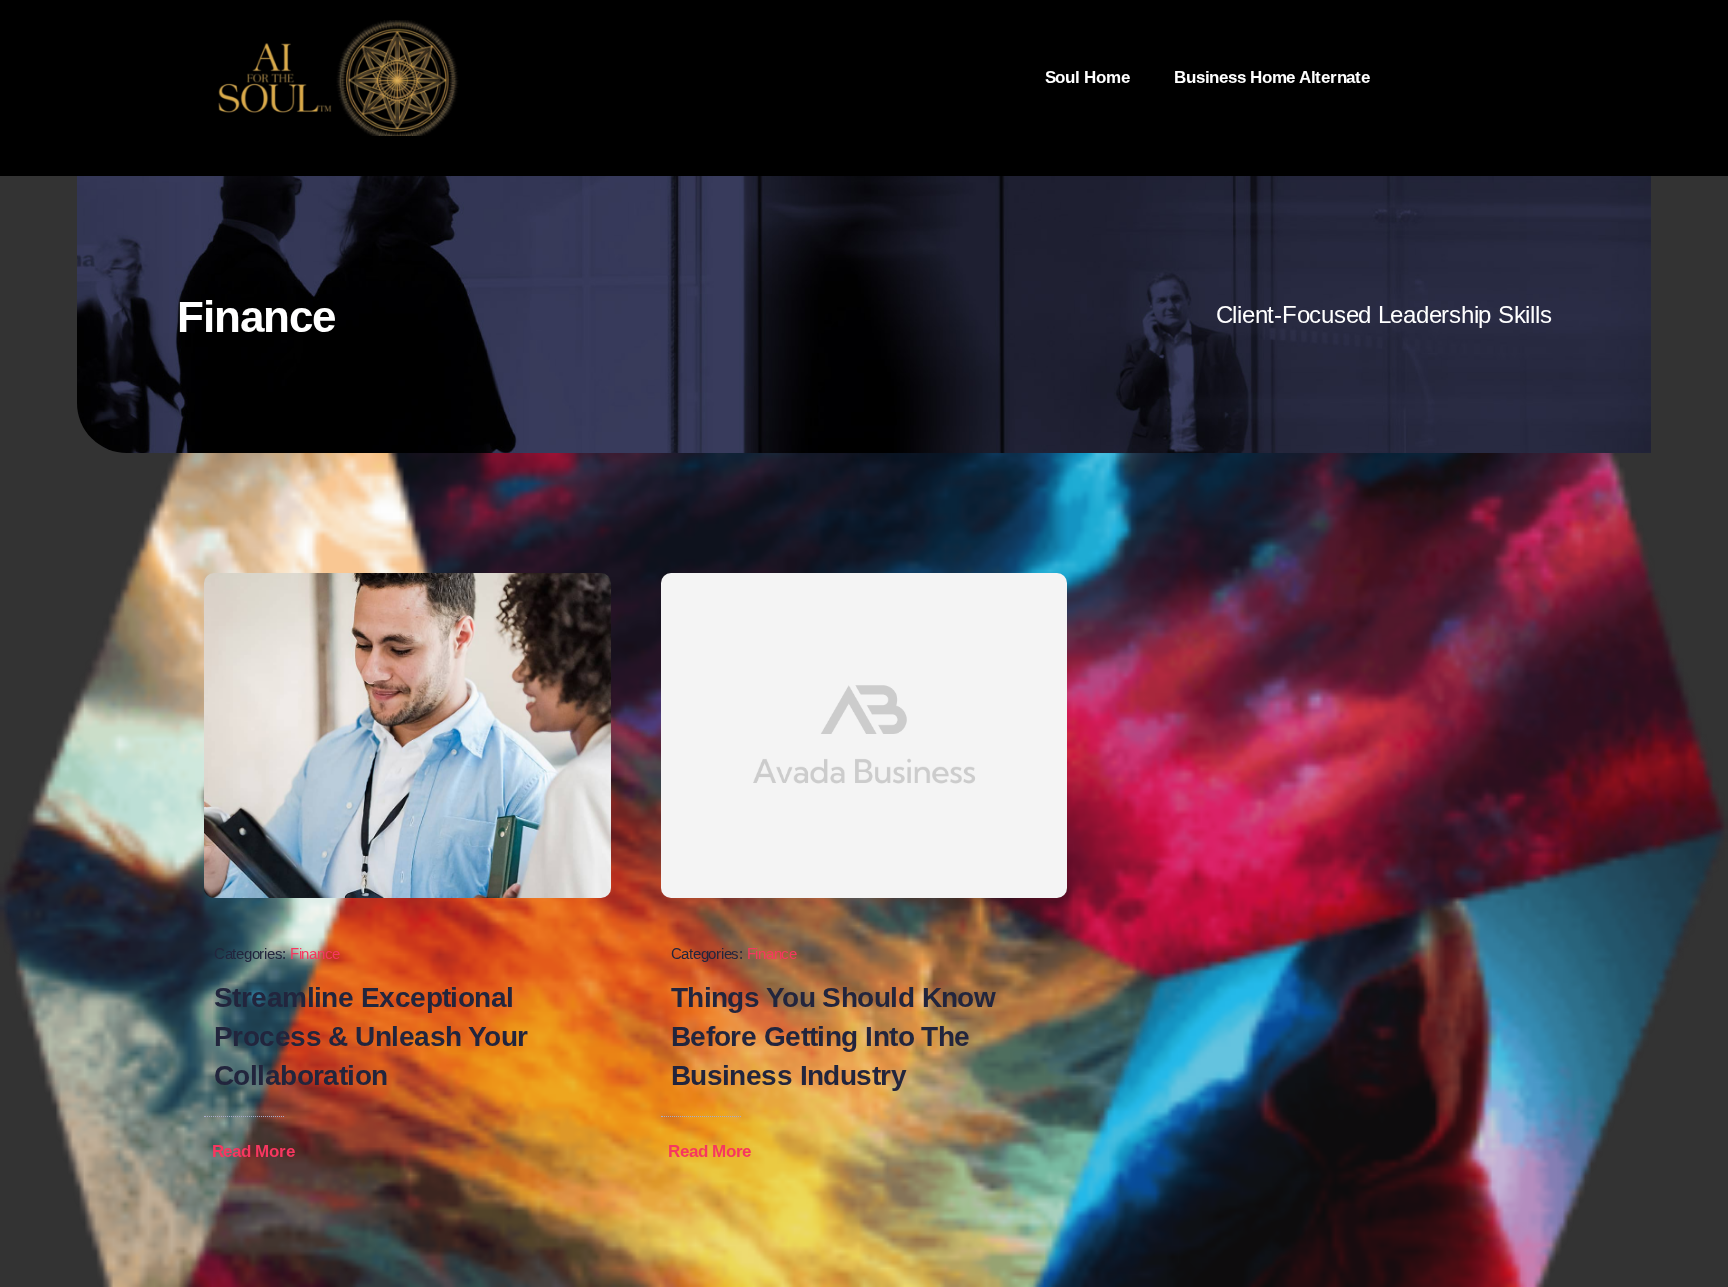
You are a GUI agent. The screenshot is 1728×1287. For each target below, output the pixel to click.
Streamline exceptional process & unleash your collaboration (371, 1036)
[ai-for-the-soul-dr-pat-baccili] (334, 28)
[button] (267, 1152)
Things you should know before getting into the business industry (833, 1036)
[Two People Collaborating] (407, 581)
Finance (315, 953)
